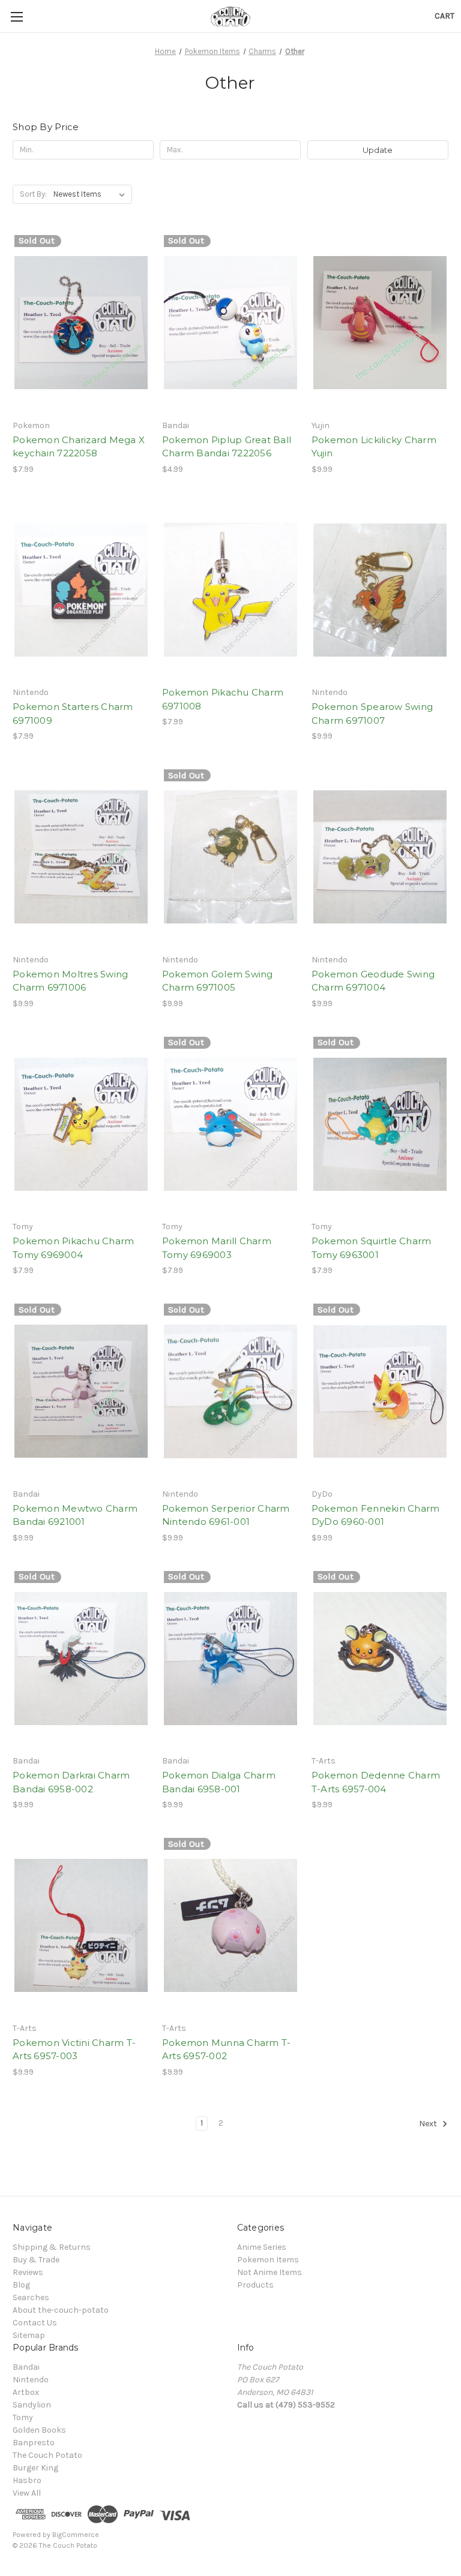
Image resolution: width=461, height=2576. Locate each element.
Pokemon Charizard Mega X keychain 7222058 (79, 447)
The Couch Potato (47, 2455)
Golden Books (39, 2430)
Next (429, 2124)
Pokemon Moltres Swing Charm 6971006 (70, 981)
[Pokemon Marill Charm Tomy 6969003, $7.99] (230, 1125)
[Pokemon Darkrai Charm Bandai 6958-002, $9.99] (81, 1659)
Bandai (26, 2367)
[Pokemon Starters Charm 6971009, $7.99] (81, 590)
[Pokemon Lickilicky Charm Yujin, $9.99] (380, 323)
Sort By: (33, 194)
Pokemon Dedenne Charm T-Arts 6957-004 (376, 1782)
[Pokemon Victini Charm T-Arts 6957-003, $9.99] (81, 1926)
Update (378, 150)
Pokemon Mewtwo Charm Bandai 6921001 (75, 1515)
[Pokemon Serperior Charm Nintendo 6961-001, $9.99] (230, 1391)
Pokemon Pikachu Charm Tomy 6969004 (73, 1248)
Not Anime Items (270, 2272)
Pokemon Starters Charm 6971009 (73, 714)
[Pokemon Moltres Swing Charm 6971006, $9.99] (81, 857)
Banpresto (34, 2443)
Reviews (28, 2272)
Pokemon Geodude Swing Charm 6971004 (373, 981)
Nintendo (31, 2380)
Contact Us (35, 2323)
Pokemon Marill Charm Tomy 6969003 (217, 1248)
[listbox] (92, 194)
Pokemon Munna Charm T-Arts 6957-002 (227, 2050)
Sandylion (32, 2405)
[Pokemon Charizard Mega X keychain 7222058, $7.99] (81, 323)
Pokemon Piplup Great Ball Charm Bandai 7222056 (227, 447)
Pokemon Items (268, 2260)
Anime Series (262, 2247)
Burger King (35, 2468)
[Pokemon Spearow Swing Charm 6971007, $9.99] (380, 590)
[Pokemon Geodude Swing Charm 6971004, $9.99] (380, 857)
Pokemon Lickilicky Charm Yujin (374, 447)
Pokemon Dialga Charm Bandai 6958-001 (219, 1782)
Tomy (23, 2417)
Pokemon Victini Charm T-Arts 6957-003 (74, 2050)
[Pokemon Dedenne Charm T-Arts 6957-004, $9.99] (380, 1659)
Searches (31, 2297)
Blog (21, 2285)
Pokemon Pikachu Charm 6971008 (223, 699)
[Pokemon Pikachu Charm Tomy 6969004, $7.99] (81, 1125)
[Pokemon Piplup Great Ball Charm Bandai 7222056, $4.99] (230, 323)
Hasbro (27, 2480)
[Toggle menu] (17, 16)
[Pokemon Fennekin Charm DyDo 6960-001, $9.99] (380, 1391)
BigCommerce (76, 2535)
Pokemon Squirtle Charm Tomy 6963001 (372, 1248)
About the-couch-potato (61, 2310)
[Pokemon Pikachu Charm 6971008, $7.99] (230, 590)
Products (255, 2285)
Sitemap (29, 2335)
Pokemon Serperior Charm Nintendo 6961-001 (226, 1515)
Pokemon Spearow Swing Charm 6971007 (372, 714)
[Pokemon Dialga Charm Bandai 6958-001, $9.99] (230, 1659)
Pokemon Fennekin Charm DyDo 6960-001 (376, 1515)
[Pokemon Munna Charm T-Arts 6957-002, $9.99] (230, 1926)
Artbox (26, 2392)
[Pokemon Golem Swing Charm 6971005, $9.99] (230, 857)
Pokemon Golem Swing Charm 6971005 (218, 981)
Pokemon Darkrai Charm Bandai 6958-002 (71, 1782)
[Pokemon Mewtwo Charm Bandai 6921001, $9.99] (81, 1391)
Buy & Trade (36, 2260)
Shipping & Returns (52, 2247)
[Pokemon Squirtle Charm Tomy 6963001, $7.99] (380, 1125)
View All (27, 2493)
